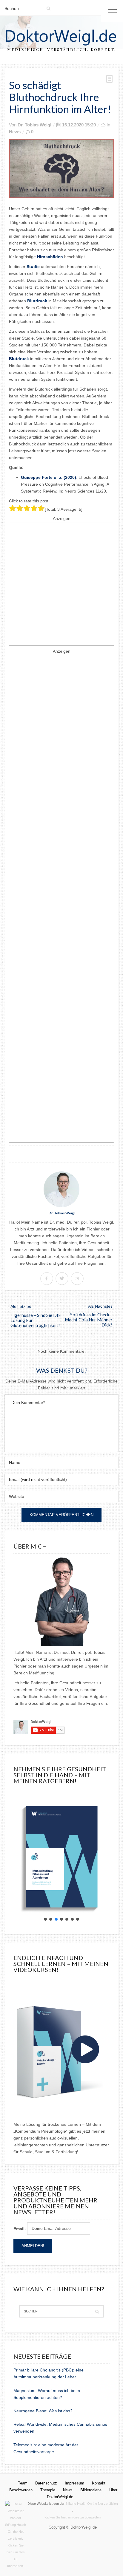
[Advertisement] (61, 584)
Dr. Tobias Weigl (34, 125)
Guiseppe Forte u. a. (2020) (49, 477)
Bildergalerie (91, 2490)
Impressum (74, 2483)
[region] (61, 1858)
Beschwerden (21, 2490)
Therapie (48, 2490)
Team (23, 2483)
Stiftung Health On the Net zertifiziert (92, 2504)
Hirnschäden (51, 257)
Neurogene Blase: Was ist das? (43, 2411)
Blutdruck (38, 301)
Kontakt (99, 2483)
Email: (20, 2229)
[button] (45, 1919)
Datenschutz (46, 2483)
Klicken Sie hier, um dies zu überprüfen (73, 2517)
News (15, 132)
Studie (34, 267)
